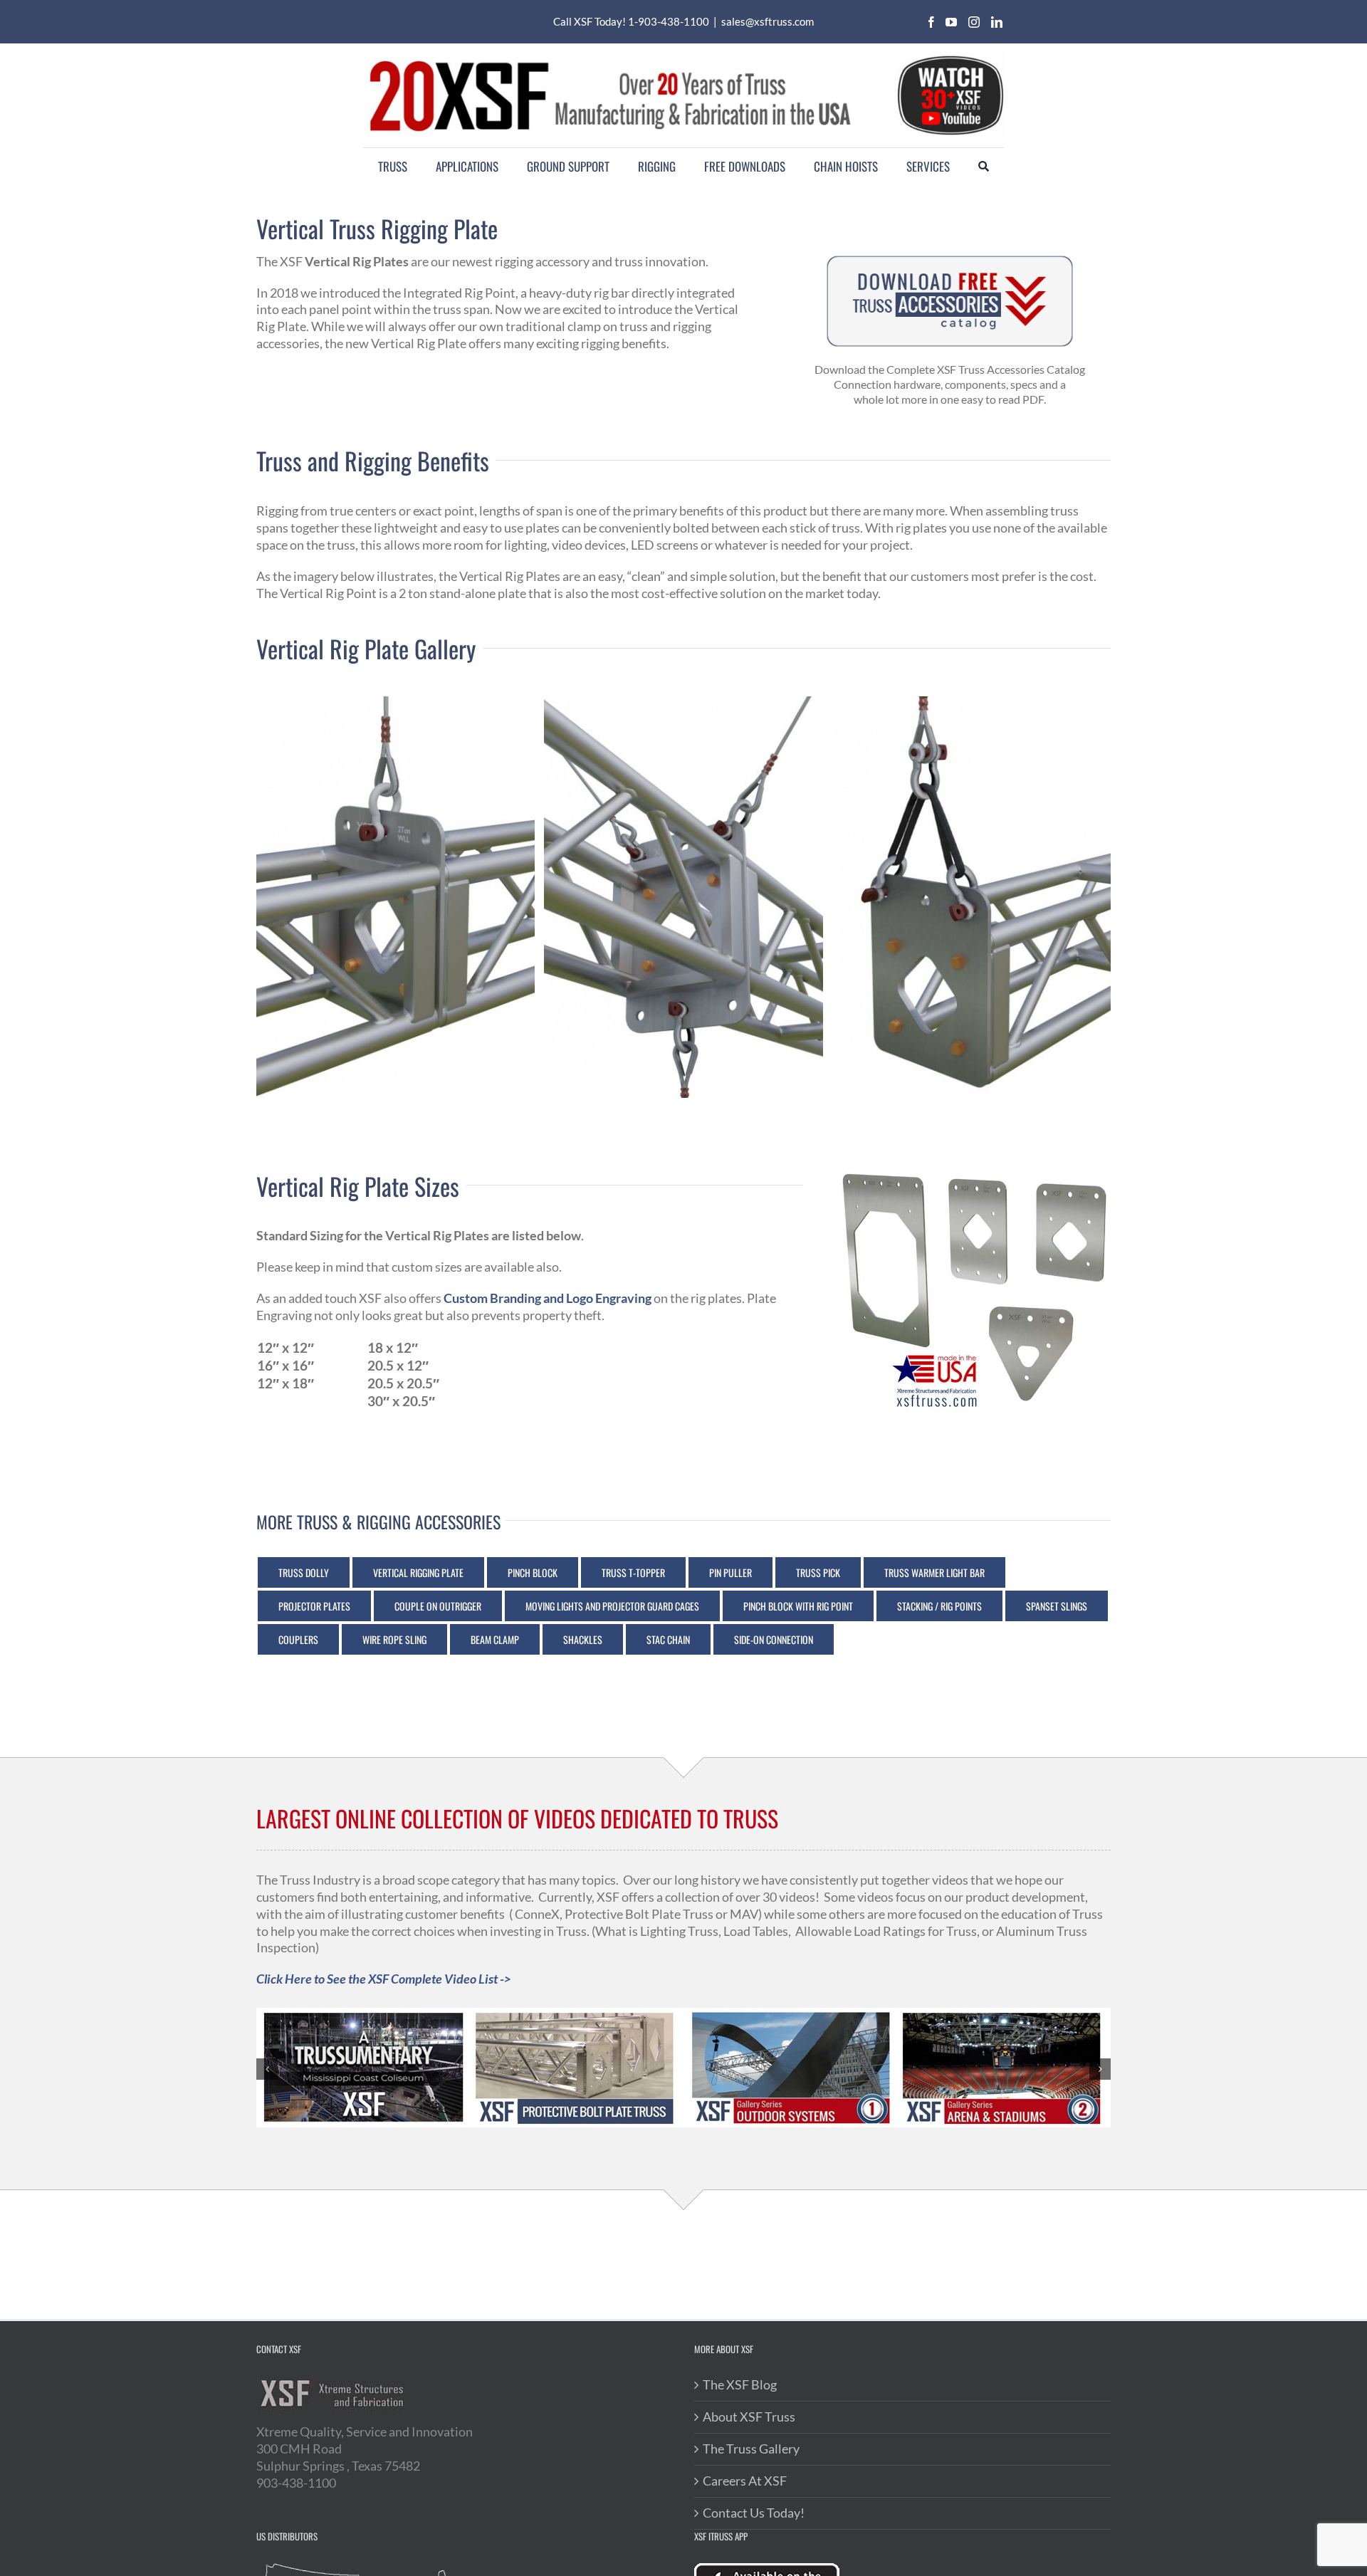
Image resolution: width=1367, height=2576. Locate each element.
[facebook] (931, 22)
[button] (267, 2069)
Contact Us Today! (754, 2513)
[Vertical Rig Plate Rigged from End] (971, 897)
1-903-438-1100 (669, 21)
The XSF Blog (740, 2384)
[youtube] (951, 22)
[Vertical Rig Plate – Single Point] (396, 897)
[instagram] (974, 22)
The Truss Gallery (751, 2449)
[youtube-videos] (950, 57)
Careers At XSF (745, 2481)
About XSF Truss (749, 2417)
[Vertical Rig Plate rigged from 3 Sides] (683, 897)
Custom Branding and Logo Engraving (548, 1298)
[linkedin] (997, 22)
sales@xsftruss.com (768, 21)
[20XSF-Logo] (609, 58)
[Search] (984, 167)
